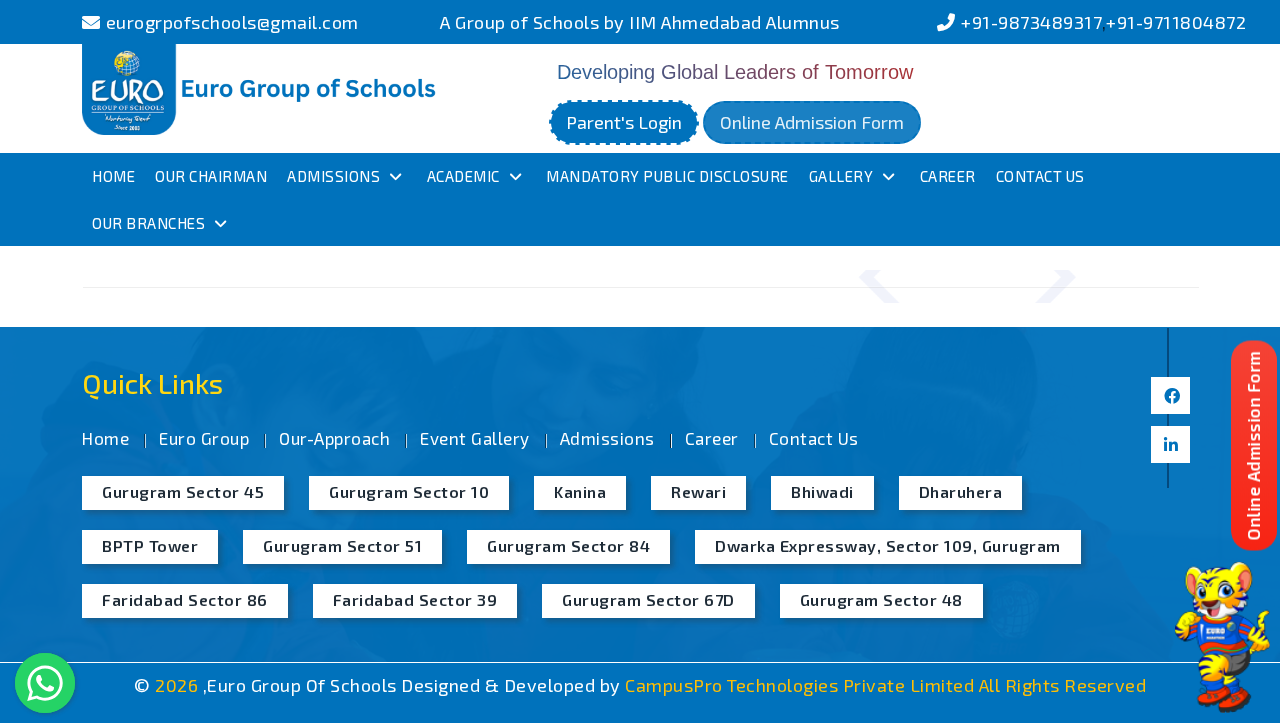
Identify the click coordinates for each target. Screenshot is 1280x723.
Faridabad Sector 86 (185, 599)
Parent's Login (624, 122)
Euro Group (204, 438)
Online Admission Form (812, 122)
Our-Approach (334, 438)
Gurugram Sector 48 (881, 599)
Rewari (698, 491)
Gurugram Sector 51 (342, 545)
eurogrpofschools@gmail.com (232, 22)
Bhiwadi (822, 491)
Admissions (333, 176)
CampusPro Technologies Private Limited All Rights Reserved (885, 685)
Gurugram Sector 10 (409, 491)
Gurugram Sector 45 (183, 491)
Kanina (580, 491)
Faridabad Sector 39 (415, 599)
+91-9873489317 (1031, 22)
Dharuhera (961, 491)
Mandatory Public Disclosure (667, 176)
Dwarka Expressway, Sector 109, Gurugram (888, 545)
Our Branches (148, 223)
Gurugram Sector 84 (568, 545)
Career (948, 176)
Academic (463, 176)
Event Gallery (475, 438)
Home (113, 176)
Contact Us (1040, 176)
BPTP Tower (150, 545)
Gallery (841, 176)
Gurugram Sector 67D (648, 599)
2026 (179, 685)
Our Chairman (211, 176)
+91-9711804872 (1176, 22)
